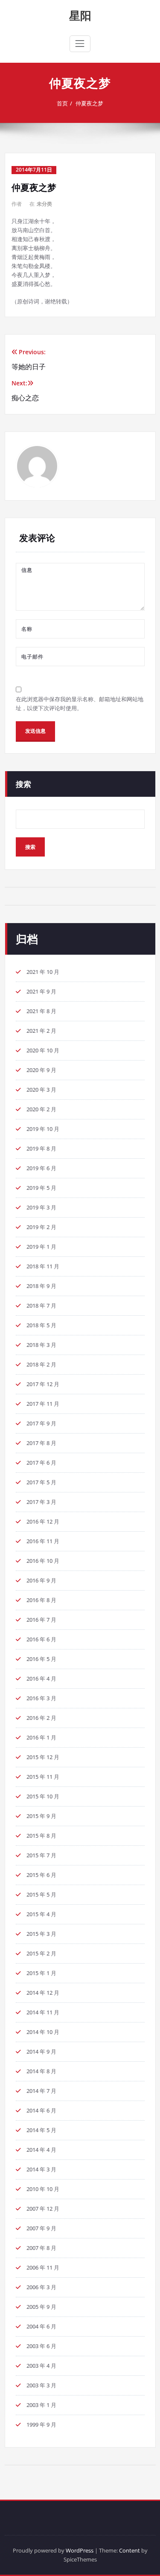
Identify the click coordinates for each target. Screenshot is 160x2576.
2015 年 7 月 (41, 1855)
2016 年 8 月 (41, 1600)
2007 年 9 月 (41, 2228)
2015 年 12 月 (43, 1757)
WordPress (80, 2550)
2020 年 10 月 (43, 1050)
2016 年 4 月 (41, 1678)
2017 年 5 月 (41, 1482)
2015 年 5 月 (41, 1894)
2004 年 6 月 (41, 2326)
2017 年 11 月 (43, 1404)
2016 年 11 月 (43, 1541)
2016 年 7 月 (41, 1620)
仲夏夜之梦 (89, 103)
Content (129, 2550)
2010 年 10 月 (43, 2189)
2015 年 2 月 (41, 1953)
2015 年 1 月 (41, 1973)
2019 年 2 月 (41, 1227)
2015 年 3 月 (41, 1934)
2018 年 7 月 (41, 1305)
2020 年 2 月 (41, 1109)
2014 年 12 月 (43, 1993)
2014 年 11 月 (43, 2012)
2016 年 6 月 (41, 1639)
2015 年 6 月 (41, 1875)
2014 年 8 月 (41, 2071)
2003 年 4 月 (41, 2366)
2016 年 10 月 (43, 1561)
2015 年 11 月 (43, 1777)
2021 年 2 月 (41, 1031)
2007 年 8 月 (41, 2248)
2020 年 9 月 (41, 1070)
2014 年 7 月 (41, 2091)
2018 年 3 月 (41, 1345)
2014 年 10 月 (43, 2032)
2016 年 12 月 (43, 1521)
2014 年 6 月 (41, 2110)
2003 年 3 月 (41, 2385)
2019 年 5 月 (41, 1188)
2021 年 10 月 (43, 972)
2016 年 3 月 (41, 1698)
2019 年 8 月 (41, 1148)
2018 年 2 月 (41, 1364)
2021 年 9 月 (41, 991)
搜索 (23, 784)
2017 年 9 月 (41, 1423)
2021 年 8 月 (41, 1011)
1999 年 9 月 (41, 2424)
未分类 (44, 204)
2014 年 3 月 (41, 2169)
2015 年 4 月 (41, 1914)
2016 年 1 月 (41, 1737)
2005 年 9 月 (41, 2307)
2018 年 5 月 (41, 1325)
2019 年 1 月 (41, 1247)
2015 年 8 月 (41, 1836)
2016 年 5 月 (41, 1659)
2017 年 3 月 (41, 1502)
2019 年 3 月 (41, 1207)
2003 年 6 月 (41, 2346)
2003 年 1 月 (41, 2405)
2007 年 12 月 (43, 2209)
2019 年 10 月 (43, 1129)
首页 (62, 103)
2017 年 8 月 (41, 1443)
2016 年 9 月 (41, 1580)
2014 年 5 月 (41, 2130)
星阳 (80, 15)
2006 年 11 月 (43, 2267)
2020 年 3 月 (41, 1090)
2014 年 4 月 (41, 2150)
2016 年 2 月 (41, 1718)
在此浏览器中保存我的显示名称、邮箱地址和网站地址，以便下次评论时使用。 (80, 704)
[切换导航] (80, 44)
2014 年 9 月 (41, 2051)
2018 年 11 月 (43, 1266)
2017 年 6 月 (41, 1463)
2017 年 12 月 (43, 1384)
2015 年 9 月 (41, 1816)
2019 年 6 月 (41, 1168)
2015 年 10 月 (43, 1796)
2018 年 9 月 (41, 1286)
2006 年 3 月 (41, 2287)
